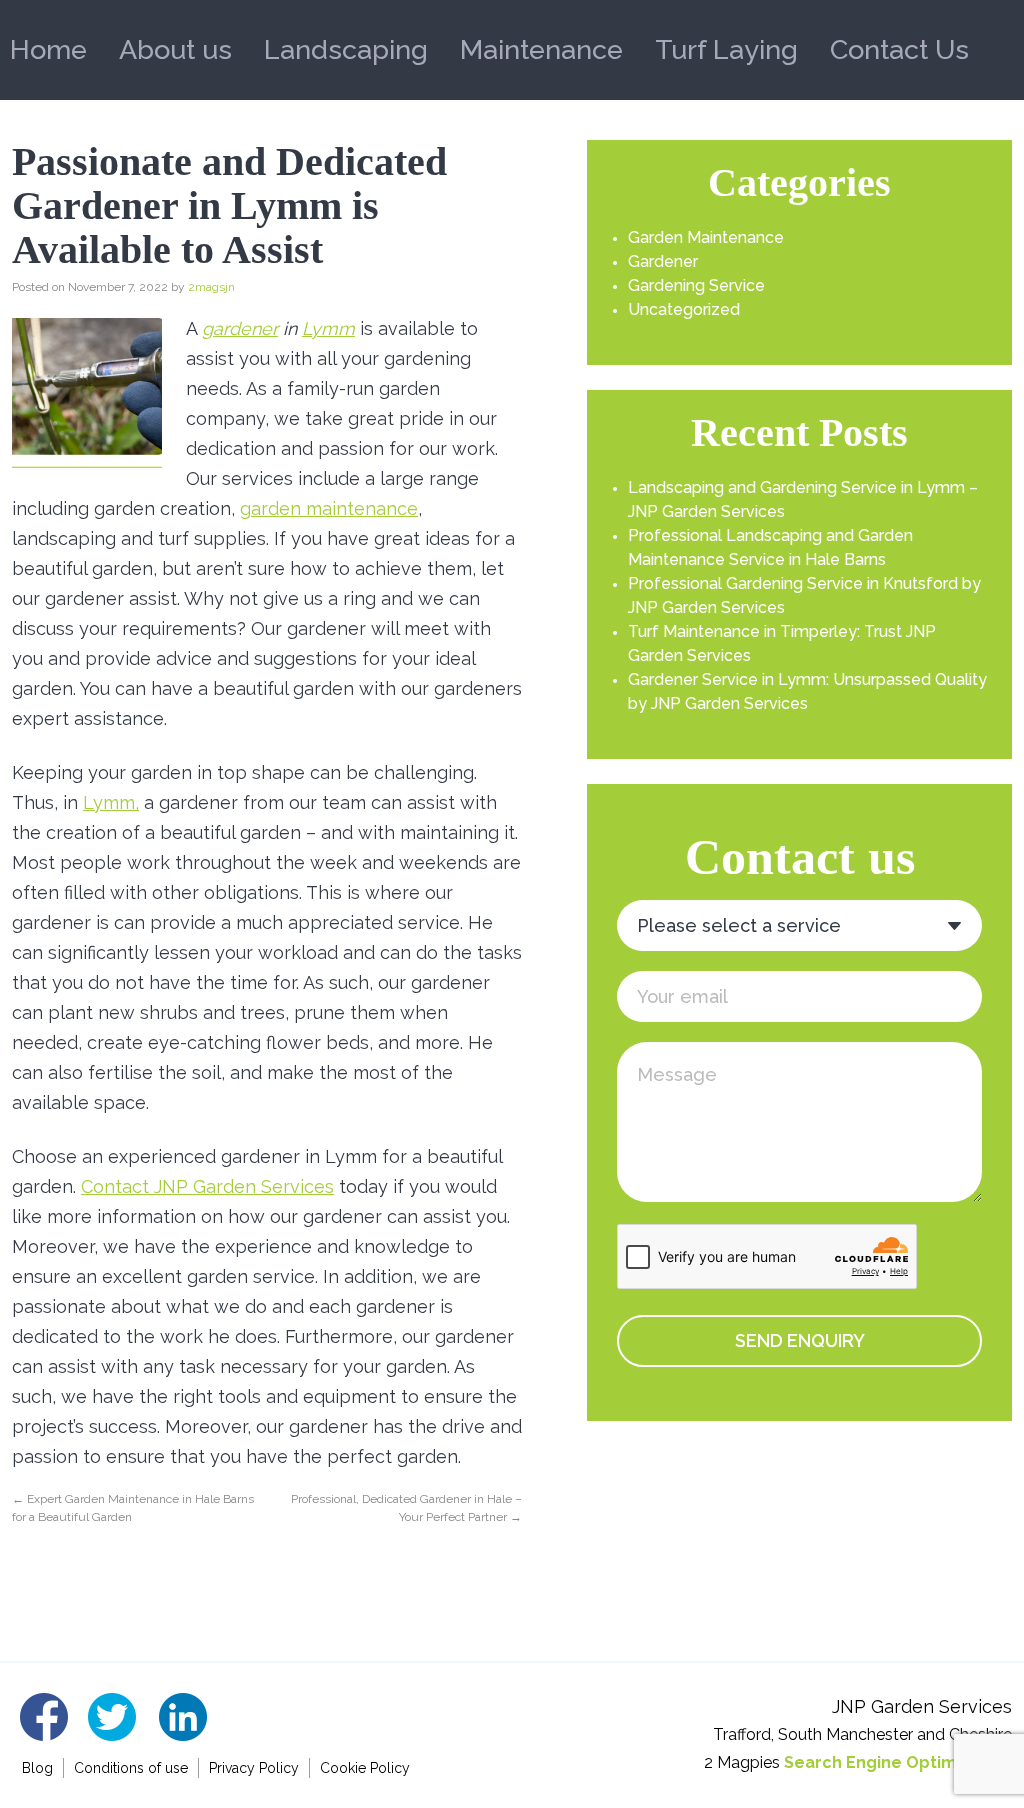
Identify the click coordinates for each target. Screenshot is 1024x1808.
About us (175, 49)
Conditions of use (131, 1768)
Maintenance (541, 49)
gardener (240, 328)
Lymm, (111, 802)
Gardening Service (696, 285)
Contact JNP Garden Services (207, 1186)
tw (112, 1717)
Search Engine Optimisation (898, 1762)
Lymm (328, 328)
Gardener (663, 261)
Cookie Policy (365, 1768)
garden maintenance (329, 508)
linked (182, 1716)
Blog (37, 1768)
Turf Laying (726, 49)
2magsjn (211, 287)
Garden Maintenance (706, 237)
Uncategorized (684, 309)
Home (48, 49)
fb (43, 1717)
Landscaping (346, 49)
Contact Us (899, 49)
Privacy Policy (254, 1768)
